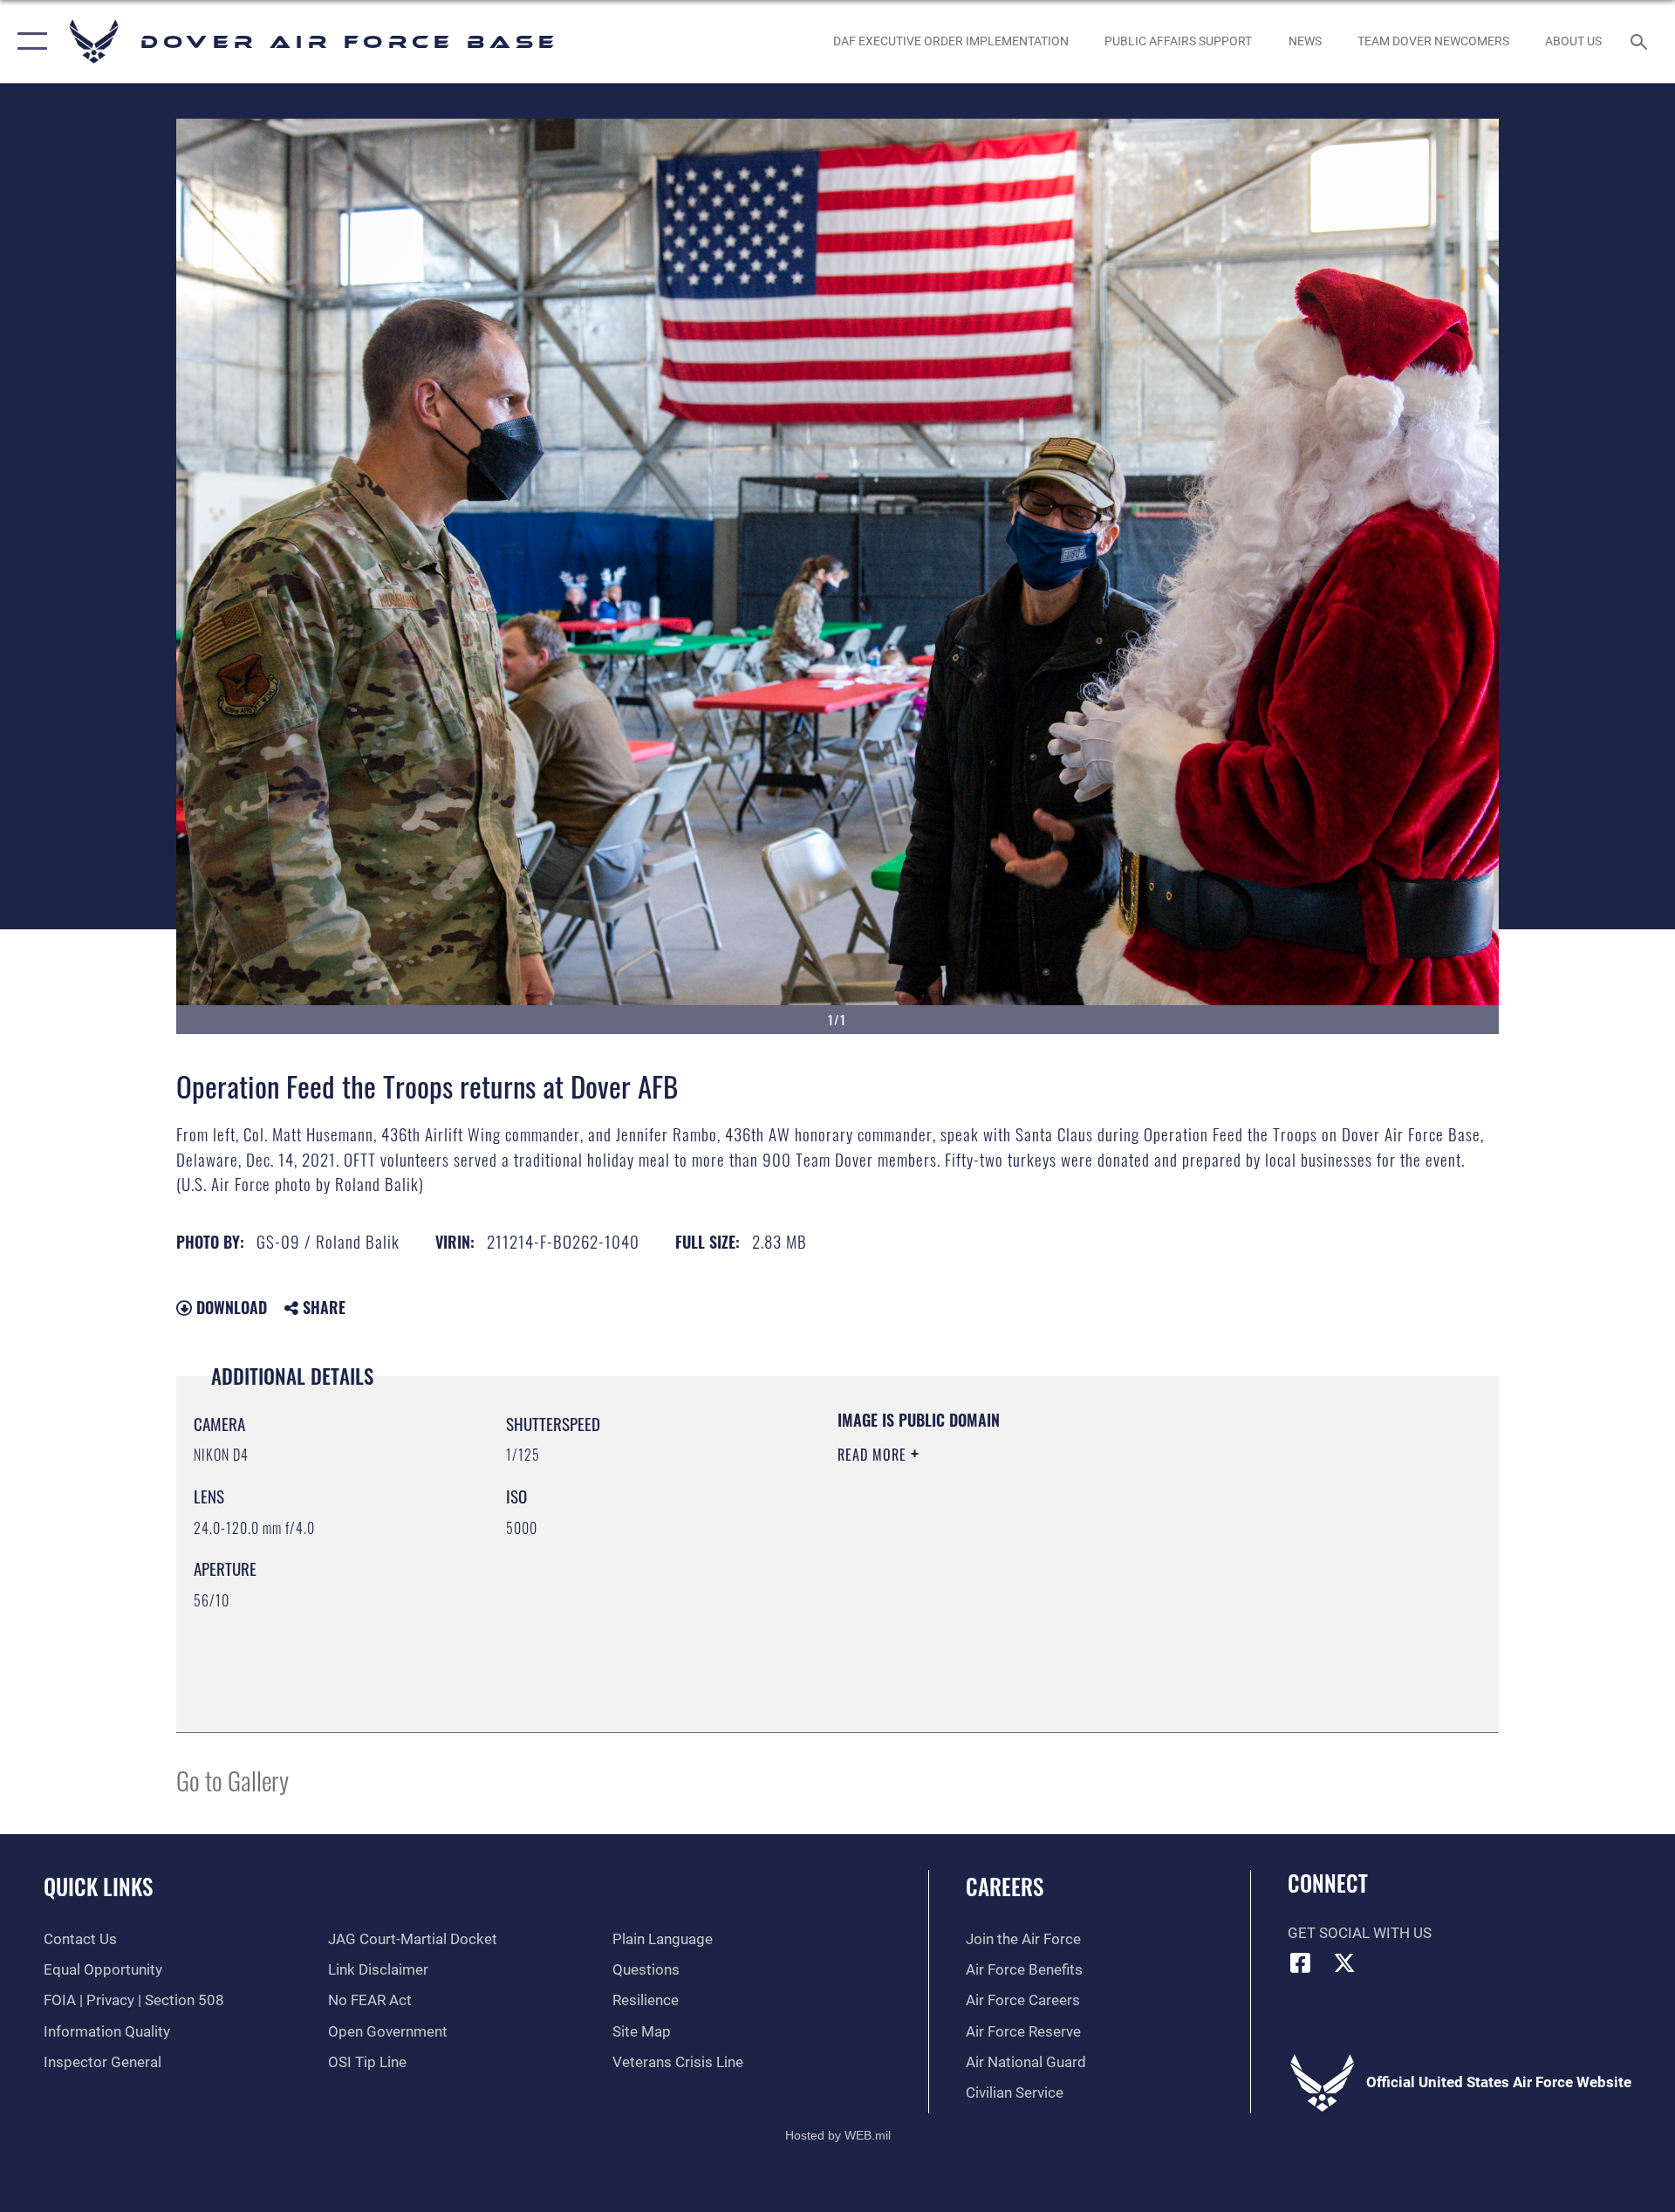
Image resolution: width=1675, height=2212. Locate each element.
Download (229, 1307)
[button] (28, 41)
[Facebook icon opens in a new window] (1301, 1962)
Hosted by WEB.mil (838, 2135)
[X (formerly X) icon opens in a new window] (1344, 1962)
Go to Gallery (232, 1780)
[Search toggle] (1641, 41)
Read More (874, 1455)
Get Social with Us (1360, 1933)
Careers (1005, 1886)
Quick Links (98, 1886)
